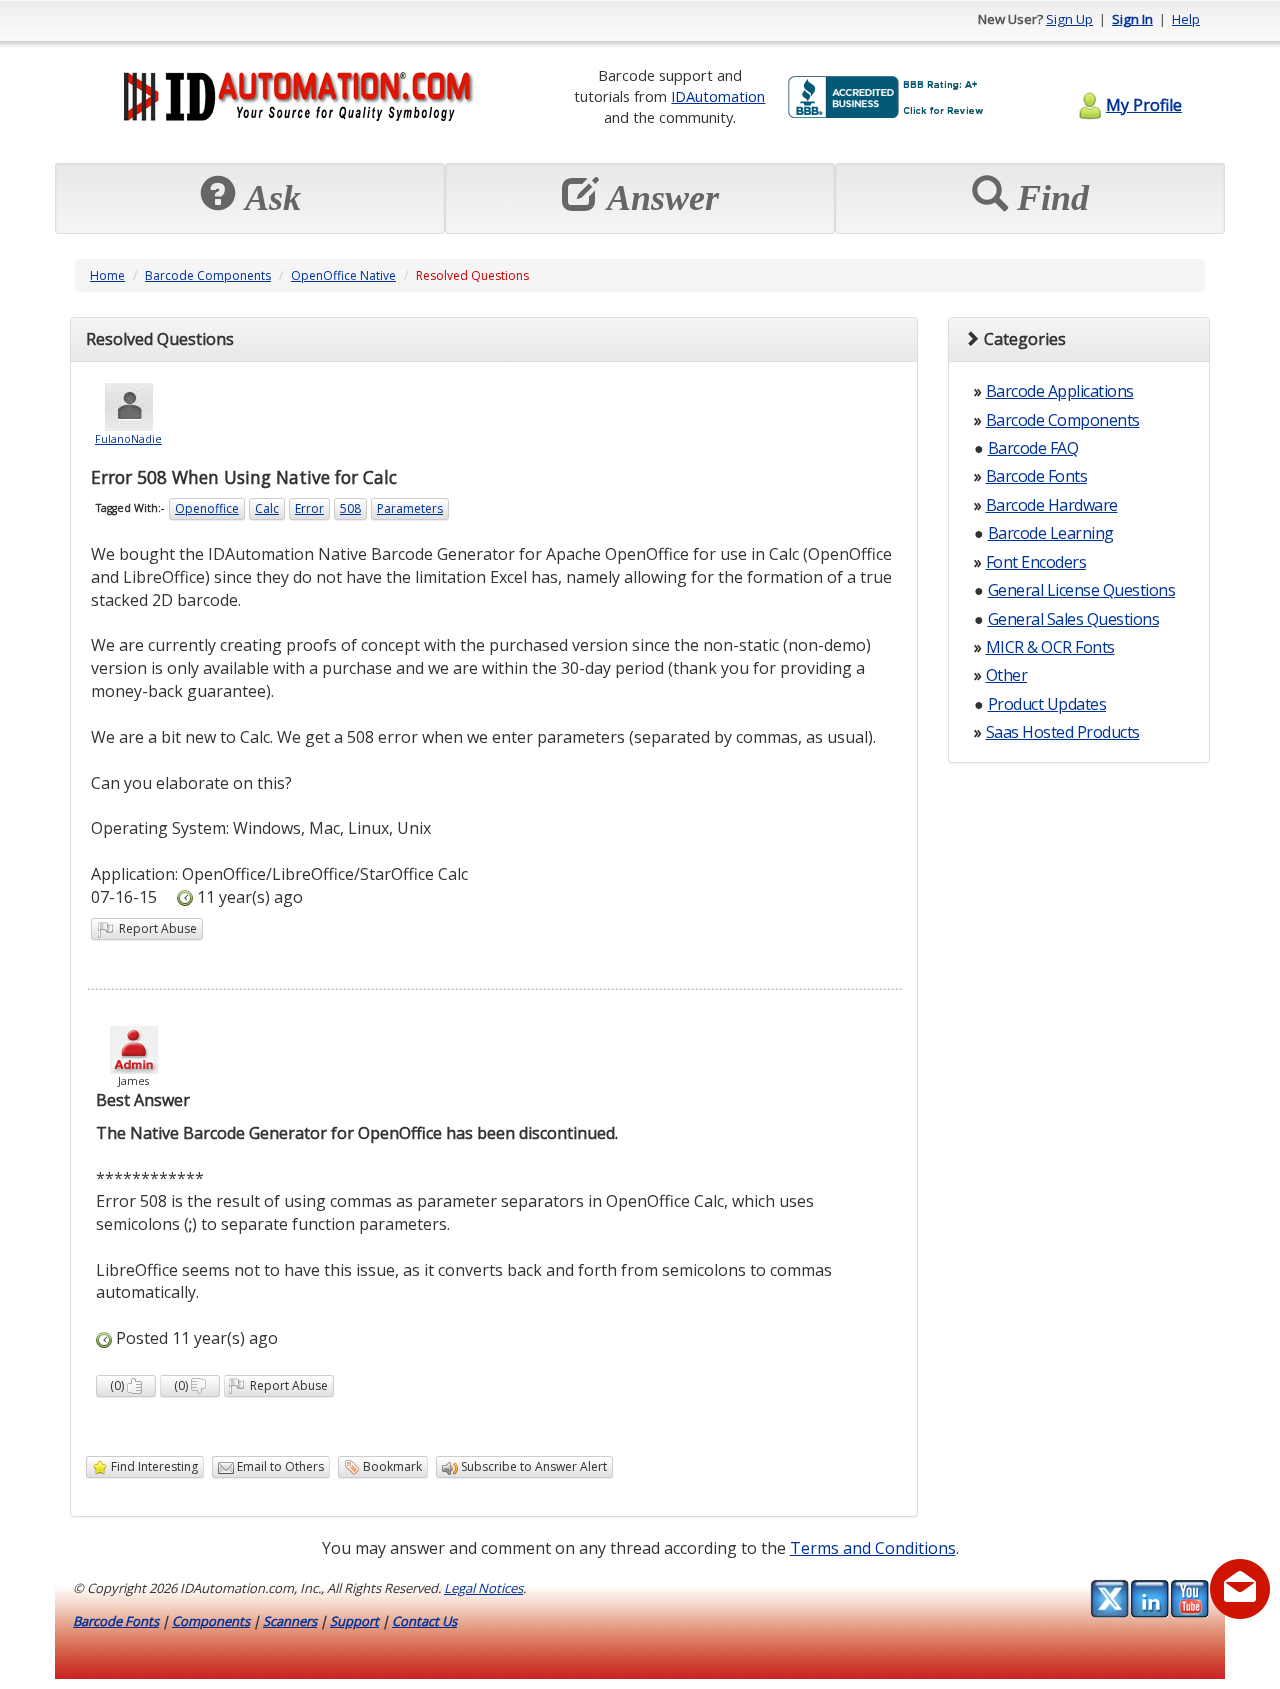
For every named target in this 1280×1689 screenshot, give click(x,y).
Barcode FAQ (1033, 448)
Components (211, 1621)
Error (309, 508)
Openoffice (207, 508)
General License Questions (1082, 590)
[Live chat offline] (1240, 1589)
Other (1007, 675)
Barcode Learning (1051, 533)
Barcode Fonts (1037, 476)
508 (350, 508)
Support (354, 1621)
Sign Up (1069, 19)
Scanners (290, 1621)
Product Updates (1047, 704)
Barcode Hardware (1052, 505)
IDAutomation (718, 96)
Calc (267, 508)
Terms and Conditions (873, 1548)
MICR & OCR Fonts (1050, 647)
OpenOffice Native (343, 275)
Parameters (410, 508)
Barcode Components (208, 275)
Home (107, 275)
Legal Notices (483, 1588)
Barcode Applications (1060, 391)
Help (1186, 19)
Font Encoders (1036, 562)
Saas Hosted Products (1063, 732)
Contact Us (424, 1621)
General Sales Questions (1074, 619)
